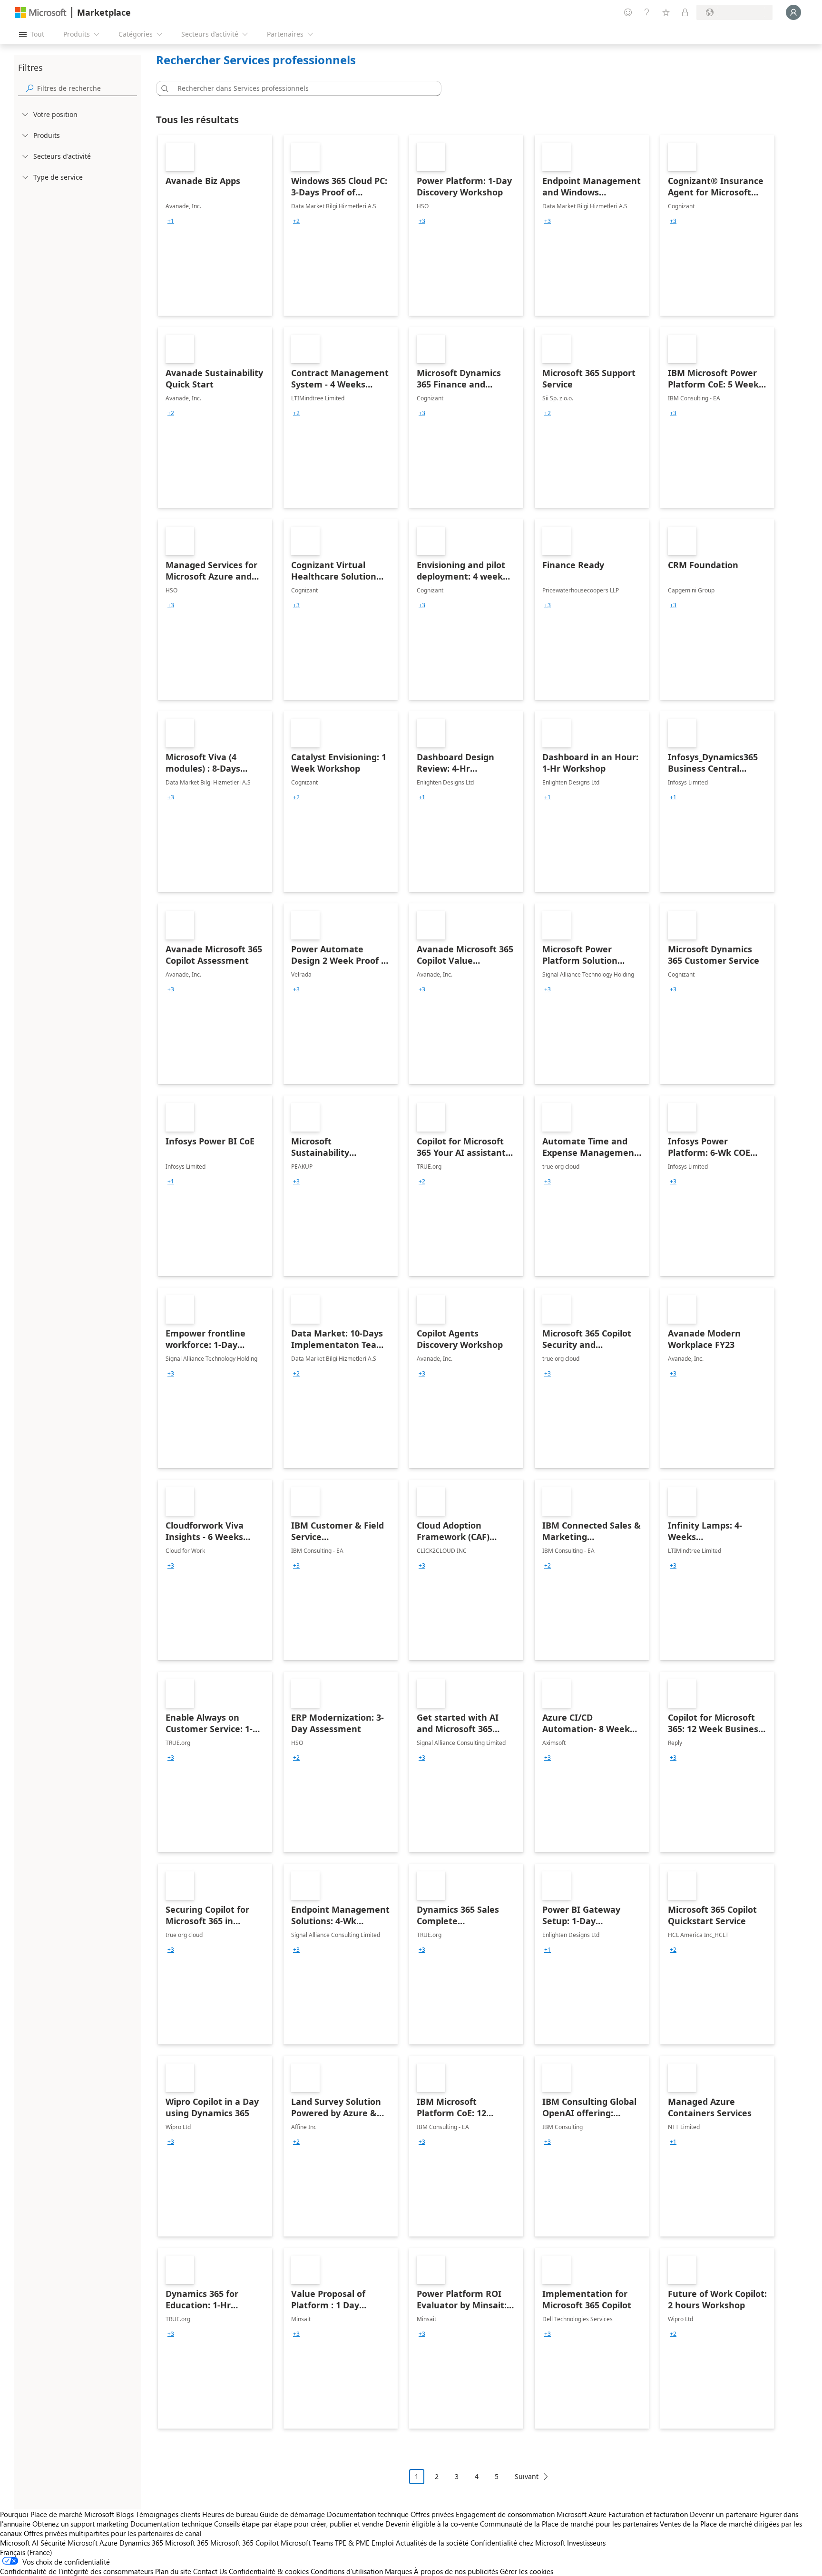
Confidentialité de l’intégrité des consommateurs (77, 2571)
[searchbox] (87, 88)
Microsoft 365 (187, 2543)
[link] (215, 225)
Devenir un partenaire (724, 2514)
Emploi (383, 2543)
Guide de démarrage (292, 2514)
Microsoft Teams (307, 2543)
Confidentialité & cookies (269, 2571)
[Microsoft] (41, 13)
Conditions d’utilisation (347, 2571)
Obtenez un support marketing (80, 2524)
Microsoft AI (19, 2543)
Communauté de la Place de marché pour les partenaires (569, 2524)
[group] (171, 221)
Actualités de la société (432, 2543)
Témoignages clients (168, 2514)
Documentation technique (368, 2514)
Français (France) (26, 2552)
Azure (108, 2543)
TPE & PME (352, 2543)
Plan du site (173, 2571)
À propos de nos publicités (456, 2571)
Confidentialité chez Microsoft (518, 2543)
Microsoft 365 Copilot (245, 2543)
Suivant (527, 2476)
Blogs (125, 2514)
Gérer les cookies (527, 2571)
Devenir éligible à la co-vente (432, 2524)
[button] (163, 88)
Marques (398, 2571)
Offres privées (432, 2514)
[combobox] (302, 88)
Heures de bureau (230, 2514)
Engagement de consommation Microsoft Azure (532, 2514)
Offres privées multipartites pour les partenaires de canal (113, 2533)
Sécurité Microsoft (69, 2543)
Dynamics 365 (141, 2543)
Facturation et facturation (648, 2514)
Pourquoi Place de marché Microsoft (57, 2514)
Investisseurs (586, 2543)
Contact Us (210, 2571)
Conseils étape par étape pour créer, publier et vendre (299, 2524)
